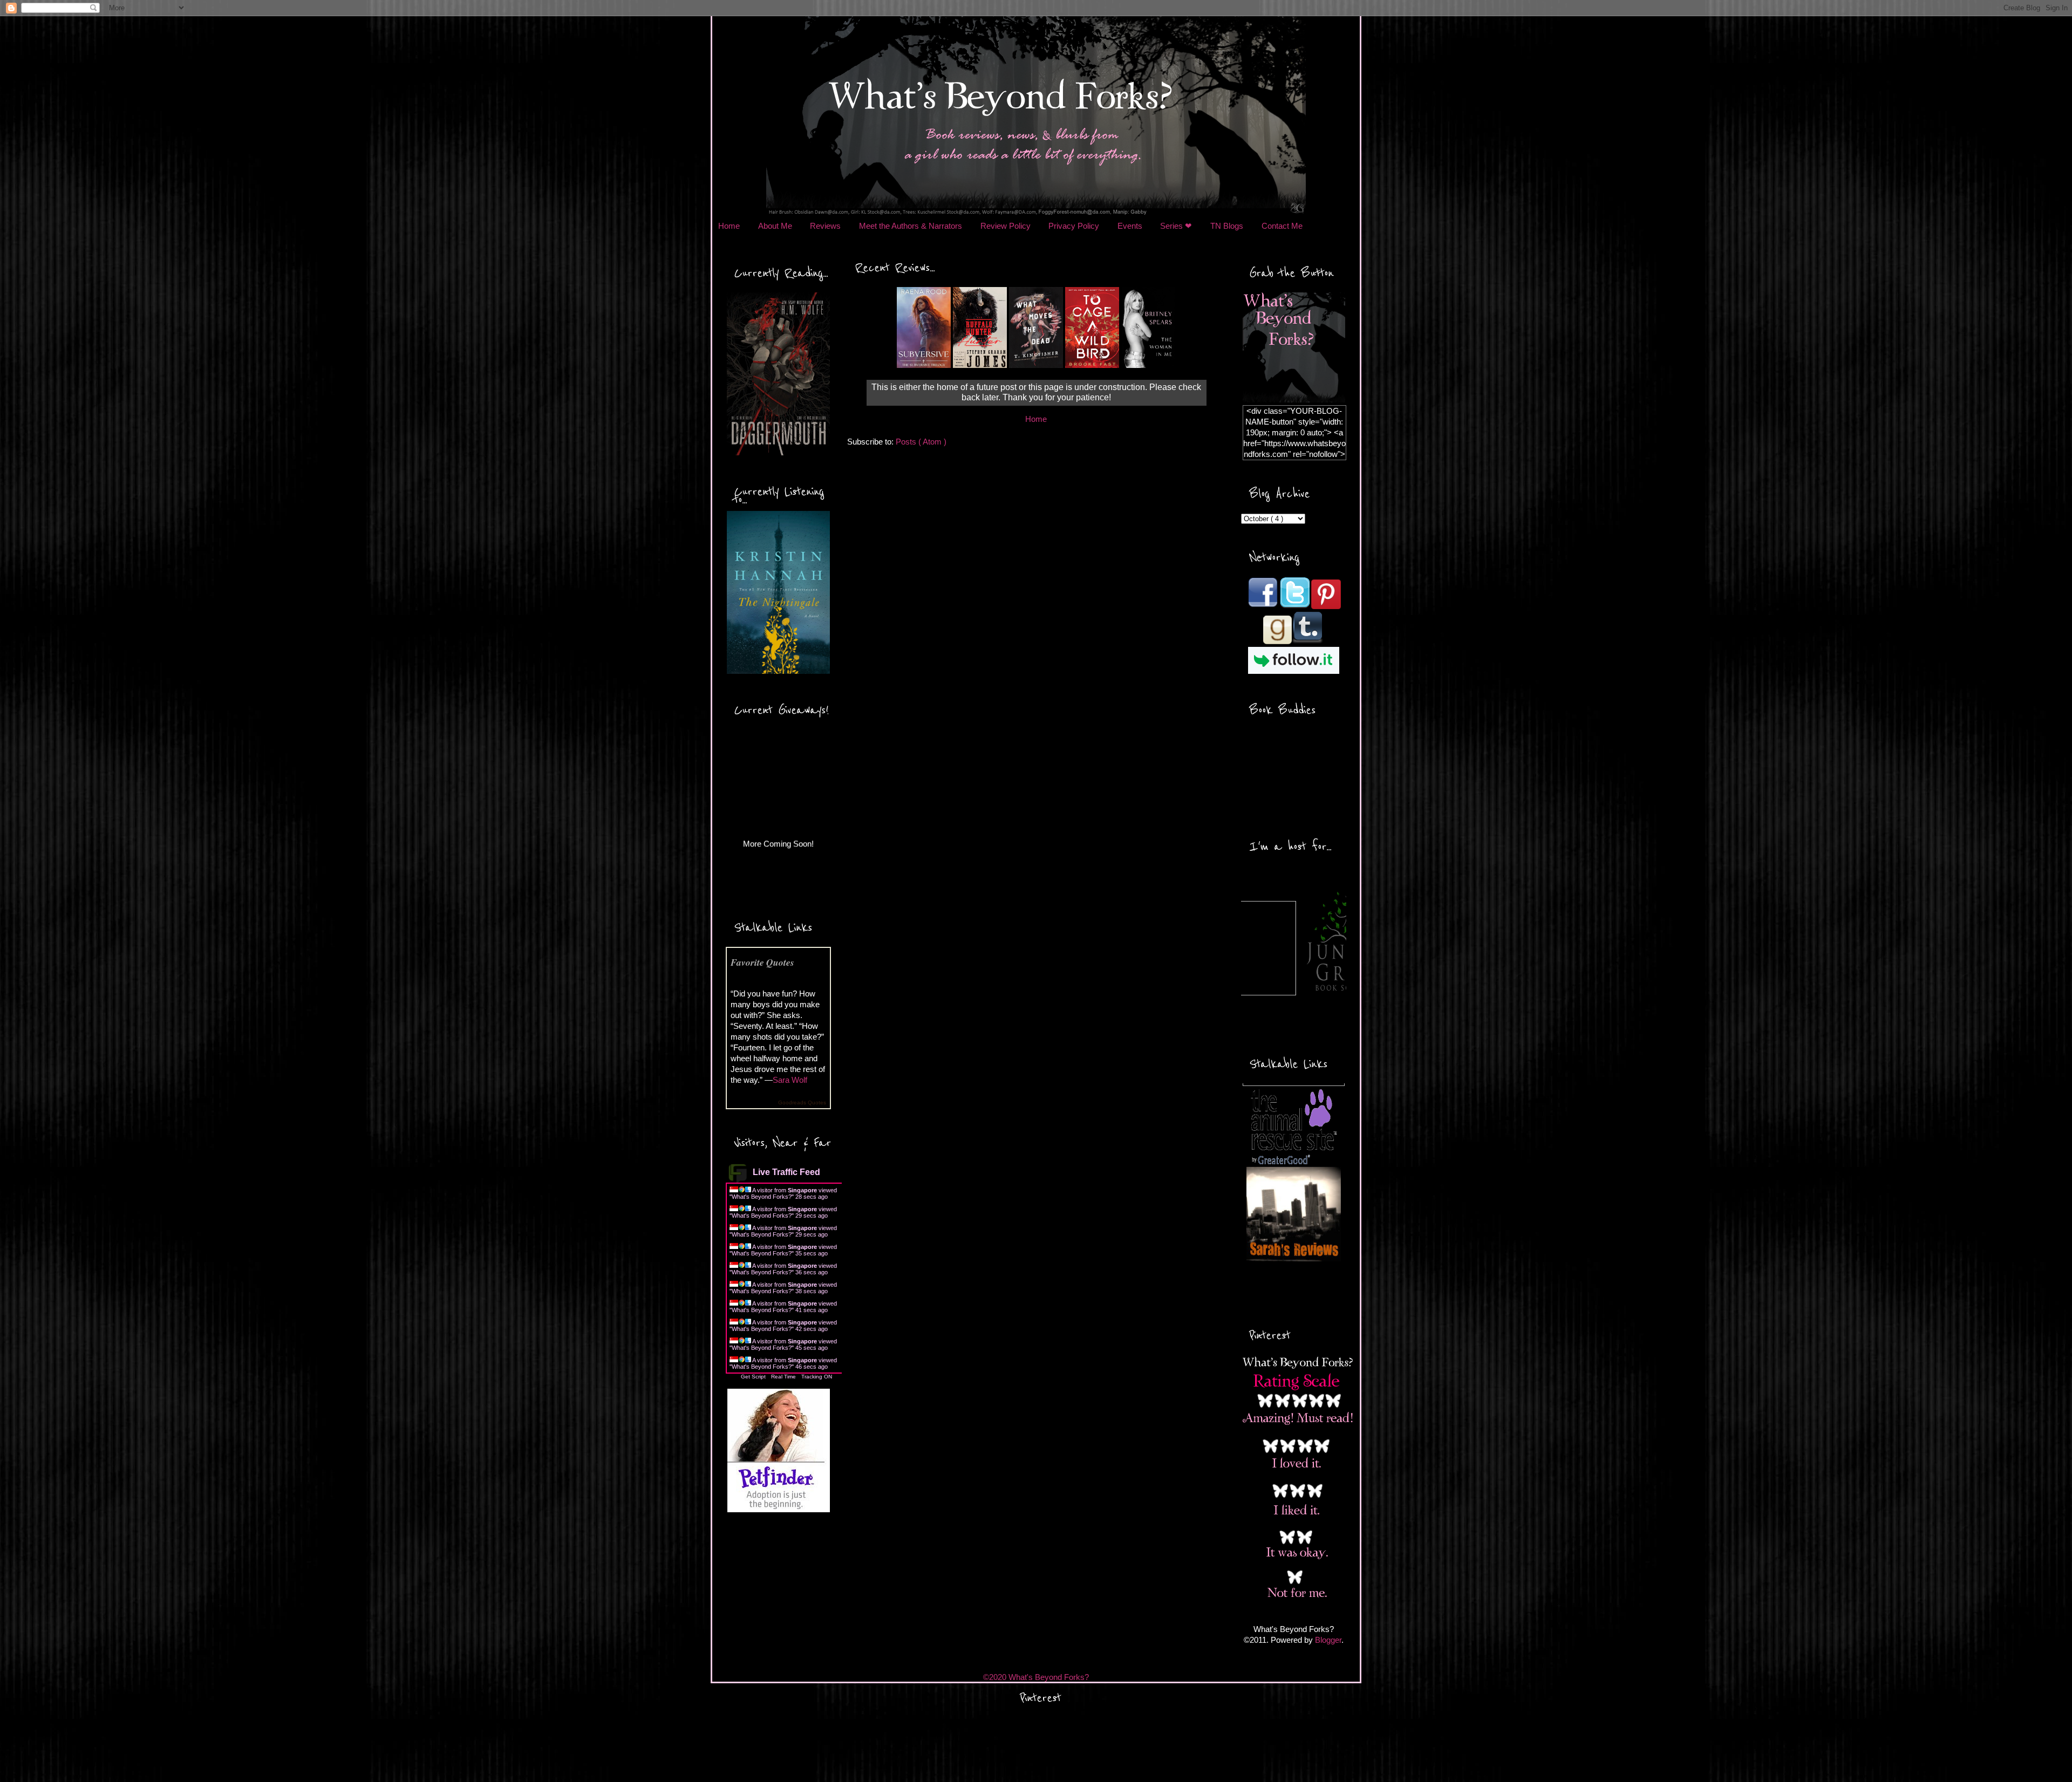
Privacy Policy (1074, 226)
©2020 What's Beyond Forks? (1036, 1677)
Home (729, 226)
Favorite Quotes (762, 962)
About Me (775, 226)
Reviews (825, 226)
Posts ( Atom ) (921, 442)
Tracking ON (817, 1377)
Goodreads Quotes (802, 1102)
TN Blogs (1227, 226)
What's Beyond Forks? (762, 1197)
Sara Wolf (790, 1080)
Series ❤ (1176, 226)
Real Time (783, 1377)
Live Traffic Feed (786, 1172)
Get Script (753, 1377)
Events (1130, 226)
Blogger (1328, 1640)
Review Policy (1006, 226)
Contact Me (1282, 226)
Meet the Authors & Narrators (911, 226)
